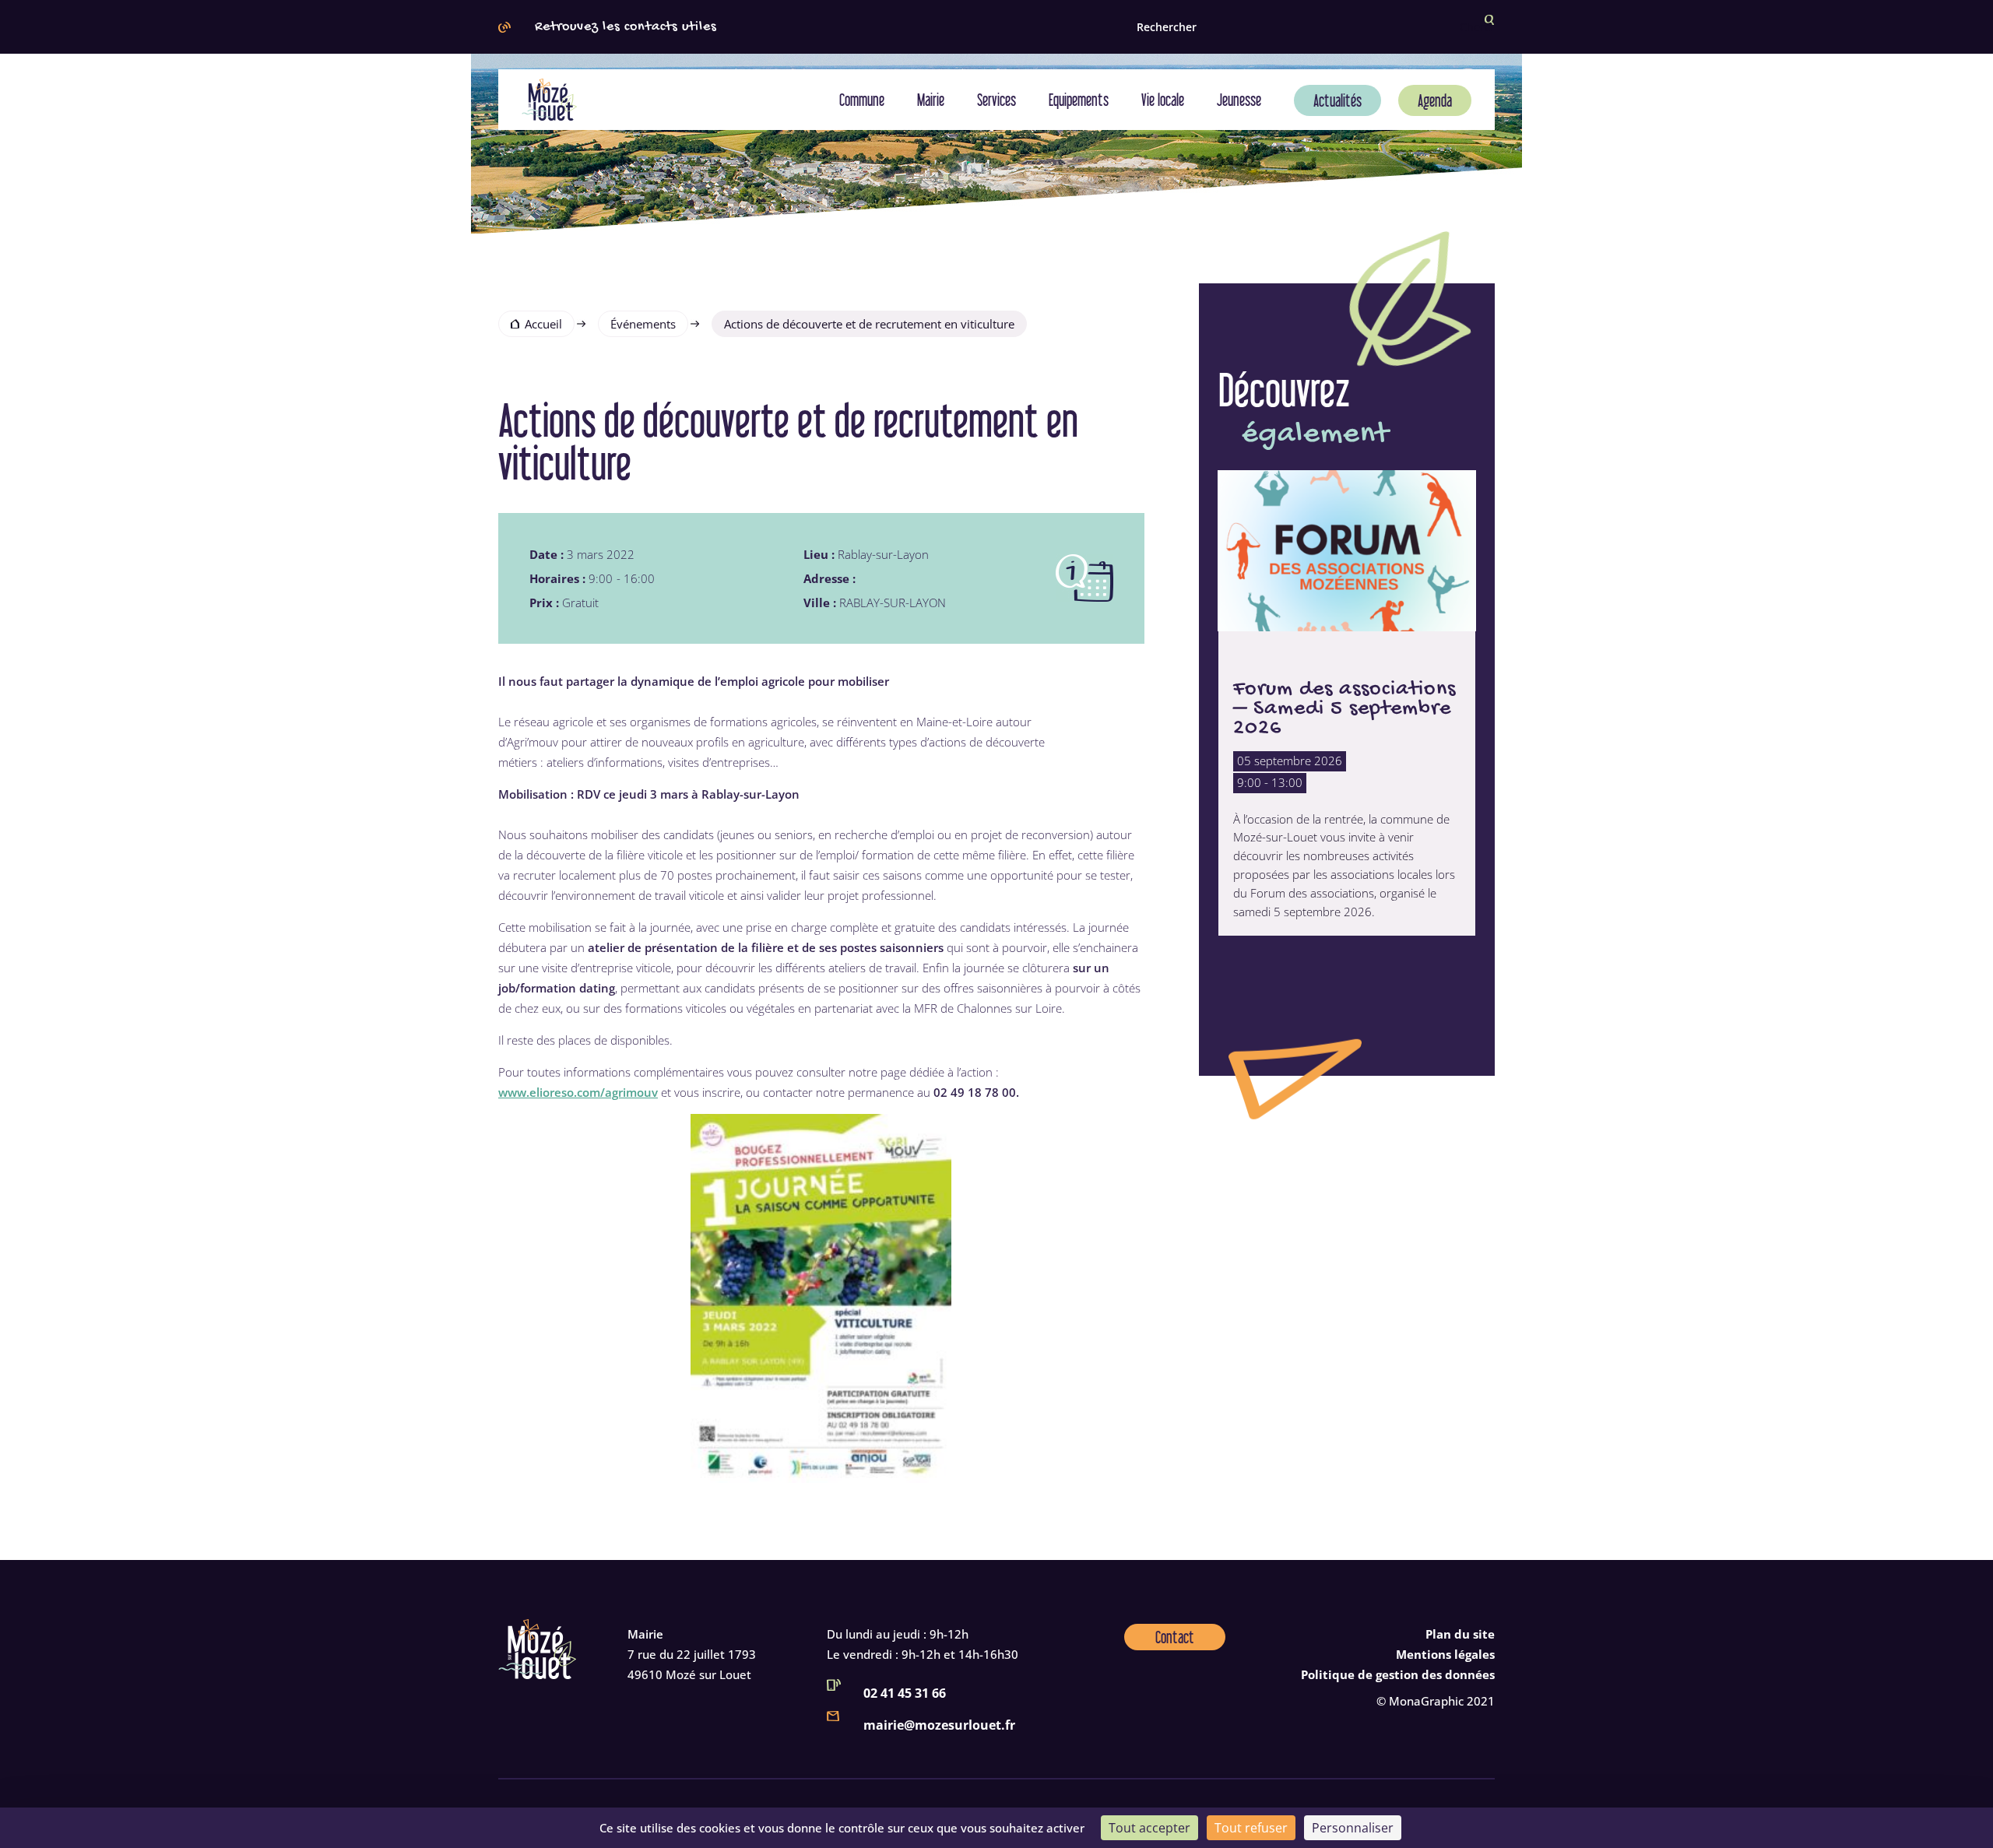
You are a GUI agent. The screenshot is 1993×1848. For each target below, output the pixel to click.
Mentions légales (1445, 1654)
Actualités (1337, 100)
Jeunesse (1239, 100)
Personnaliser (1353, 1828)
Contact (1175, 1637)
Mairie (931, 100)
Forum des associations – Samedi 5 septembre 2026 (1344, 708)
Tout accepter (1149, 1828)
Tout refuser (1251, 1828)
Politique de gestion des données (1398, 1674)
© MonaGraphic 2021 (1436, 1701)
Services (996, 100)
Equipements (1079, 100)
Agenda (1435, 100)
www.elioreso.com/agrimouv (578, 1092)
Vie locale (1163, 100)
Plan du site (1460, 1634)
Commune (862, 100)
